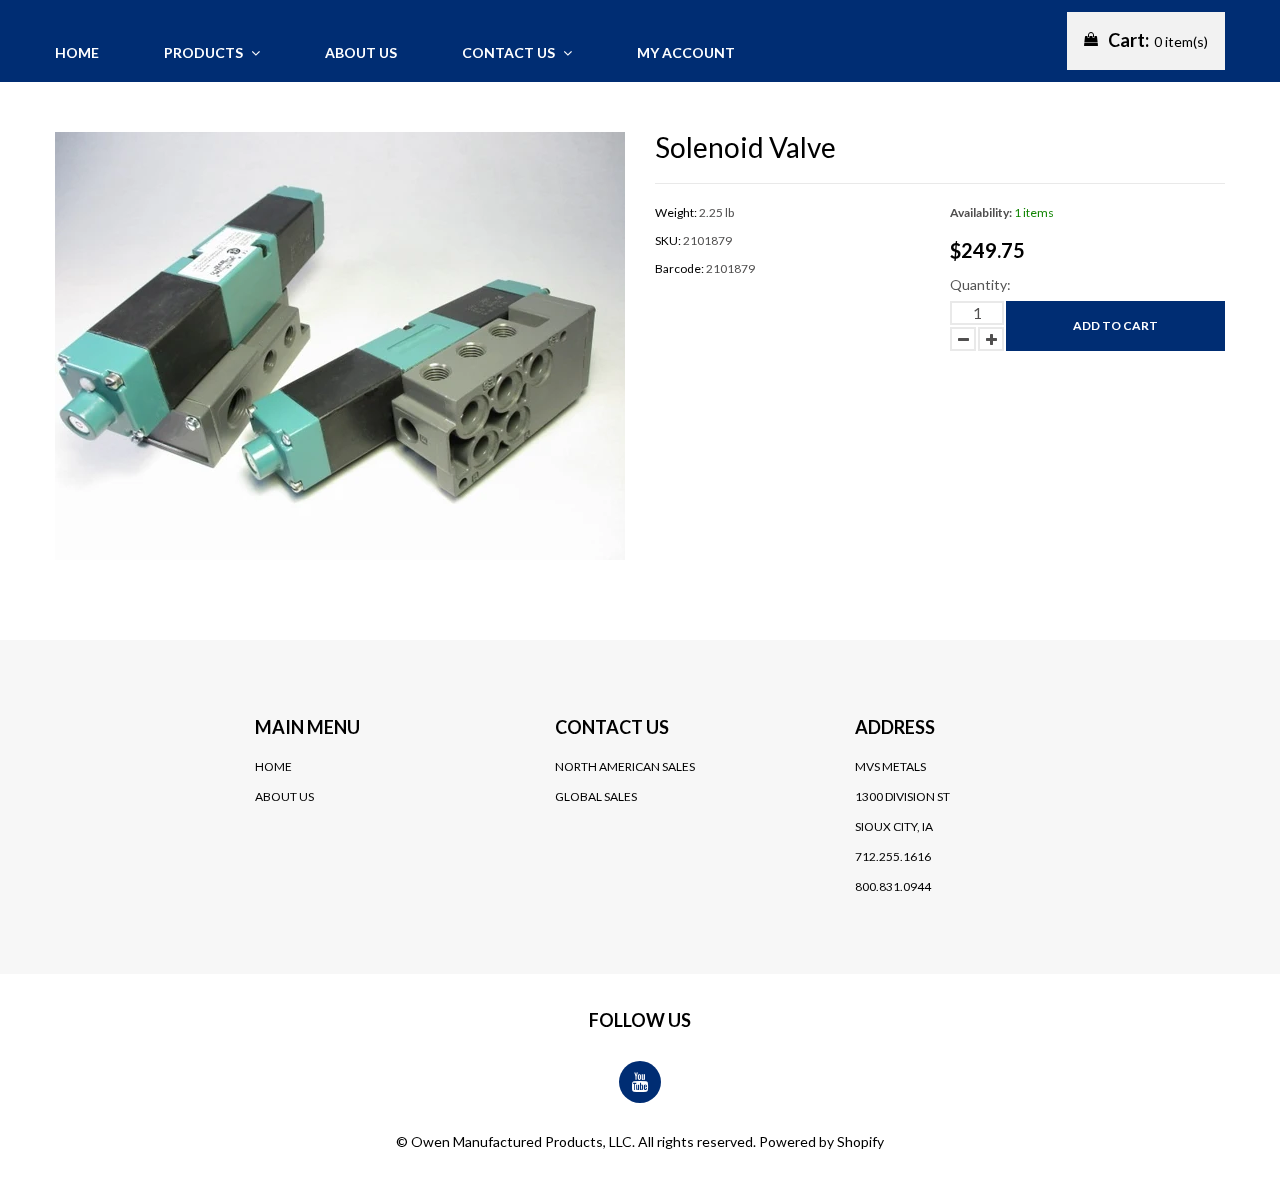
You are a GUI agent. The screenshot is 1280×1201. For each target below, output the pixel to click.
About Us (284, 796)
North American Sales (625, 766)
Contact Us (510, 52)
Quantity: (980, 284)
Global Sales (596, 796)
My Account (686, 52)
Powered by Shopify (821, 1141)
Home (77, 52)
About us (361, 52)
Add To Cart (1115, 325)
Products (205, 52)
